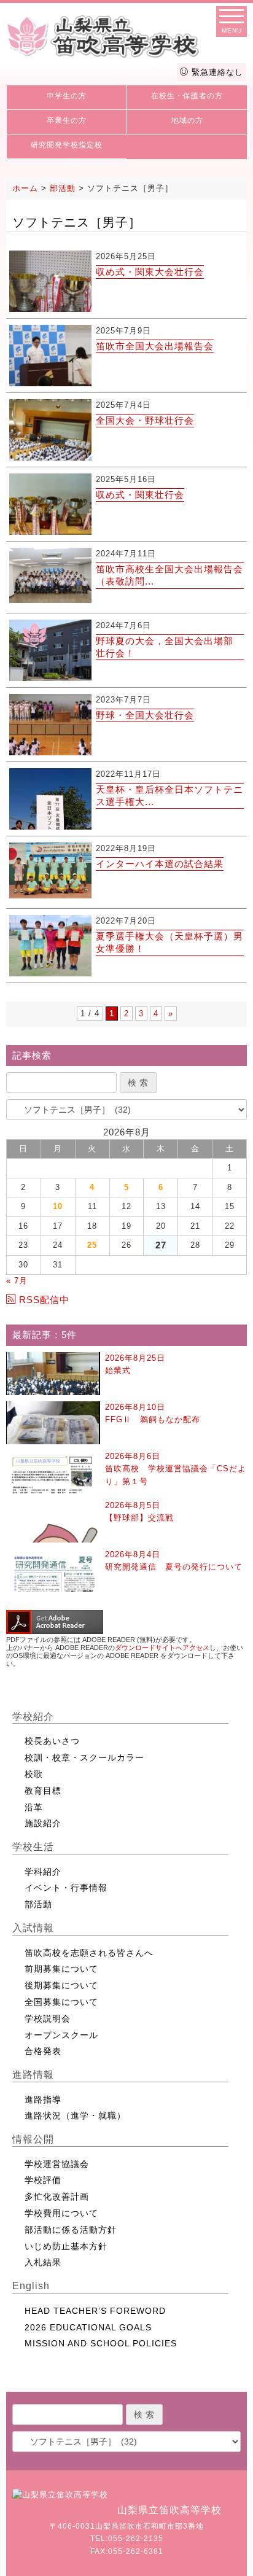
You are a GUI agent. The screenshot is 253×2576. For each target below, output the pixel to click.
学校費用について (61, 2213)
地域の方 (187, 120)
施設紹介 (43, 1823)
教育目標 (43, 1791)
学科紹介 (43, 1872)
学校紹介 (33, 1717)
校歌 (34, 1774)
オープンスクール (61, 2035)
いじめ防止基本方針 (66, 2246)
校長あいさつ (52, 1741)
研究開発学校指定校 (67, 145)
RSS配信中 (44, 1300)
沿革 (34, 1807)
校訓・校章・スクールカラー (84, 1757)
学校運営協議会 (57, 2164)
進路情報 (33, 2075)
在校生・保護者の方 (187, 96)
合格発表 (43, 2051)
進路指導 (43, 2099)
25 (92, 1245)
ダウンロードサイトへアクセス (162, 1648)
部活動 (38, 1904)
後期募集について (61, 1985)
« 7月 (17, 1281)
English (31, 2286)
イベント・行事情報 (66, 1888)
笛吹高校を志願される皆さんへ (89, 1953)
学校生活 (33, 1847)
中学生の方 (67, 96)
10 (58, 1206)
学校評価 (43, 2180)
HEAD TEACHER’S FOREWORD (95, 2311)
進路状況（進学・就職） (75, 2115)
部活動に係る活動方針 (71, 2230)
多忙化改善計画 (57, 2197)
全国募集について (61, 2002)
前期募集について (61, 1969)
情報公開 (33, 2139)
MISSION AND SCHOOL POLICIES (101, 2343)
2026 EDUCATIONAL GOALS (88, 2327)
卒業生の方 (67, 120)
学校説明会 (48, 2018)
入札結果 (43, 2262)
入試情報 (33, 1928)
